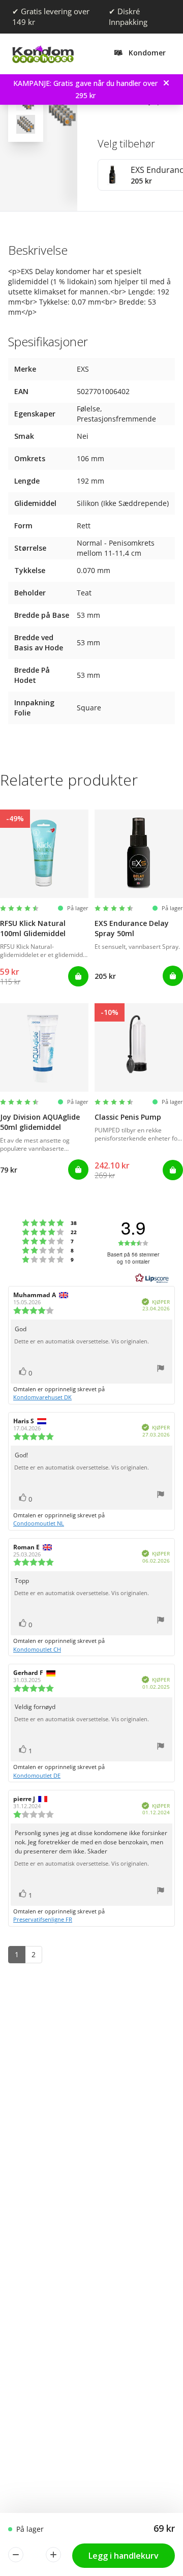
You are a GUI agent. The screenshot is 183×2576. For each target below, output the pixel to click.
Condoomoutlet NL (39, 1523)
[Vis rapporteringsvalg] (161, 1370)
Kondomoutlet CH (37, 1649)
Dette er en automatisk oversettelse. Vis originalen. (82, 1341)
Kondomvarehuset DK (42, 1397)
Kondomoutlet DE (37, 1775)
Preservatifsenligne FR (43, 1919)
